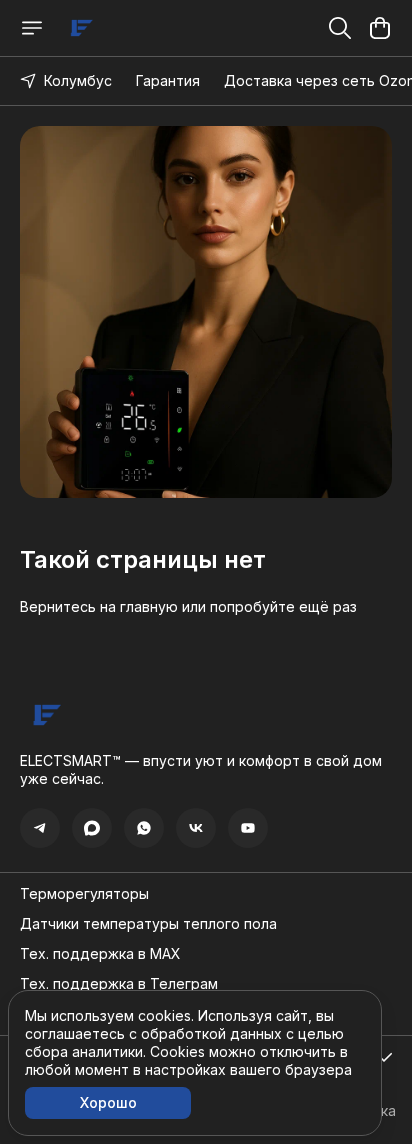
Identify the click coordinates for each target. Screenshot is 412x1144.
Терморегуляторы (84, 893)
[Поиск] (340, 28)
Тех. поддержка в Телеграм (119, 983)
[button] (40, 828)
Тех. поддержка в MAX (100, 953)
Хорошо (108, 1102)
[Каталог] (32, 28)
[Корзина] (380, 28)
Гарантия (168, 80)
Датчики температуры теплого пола (148, 923)
